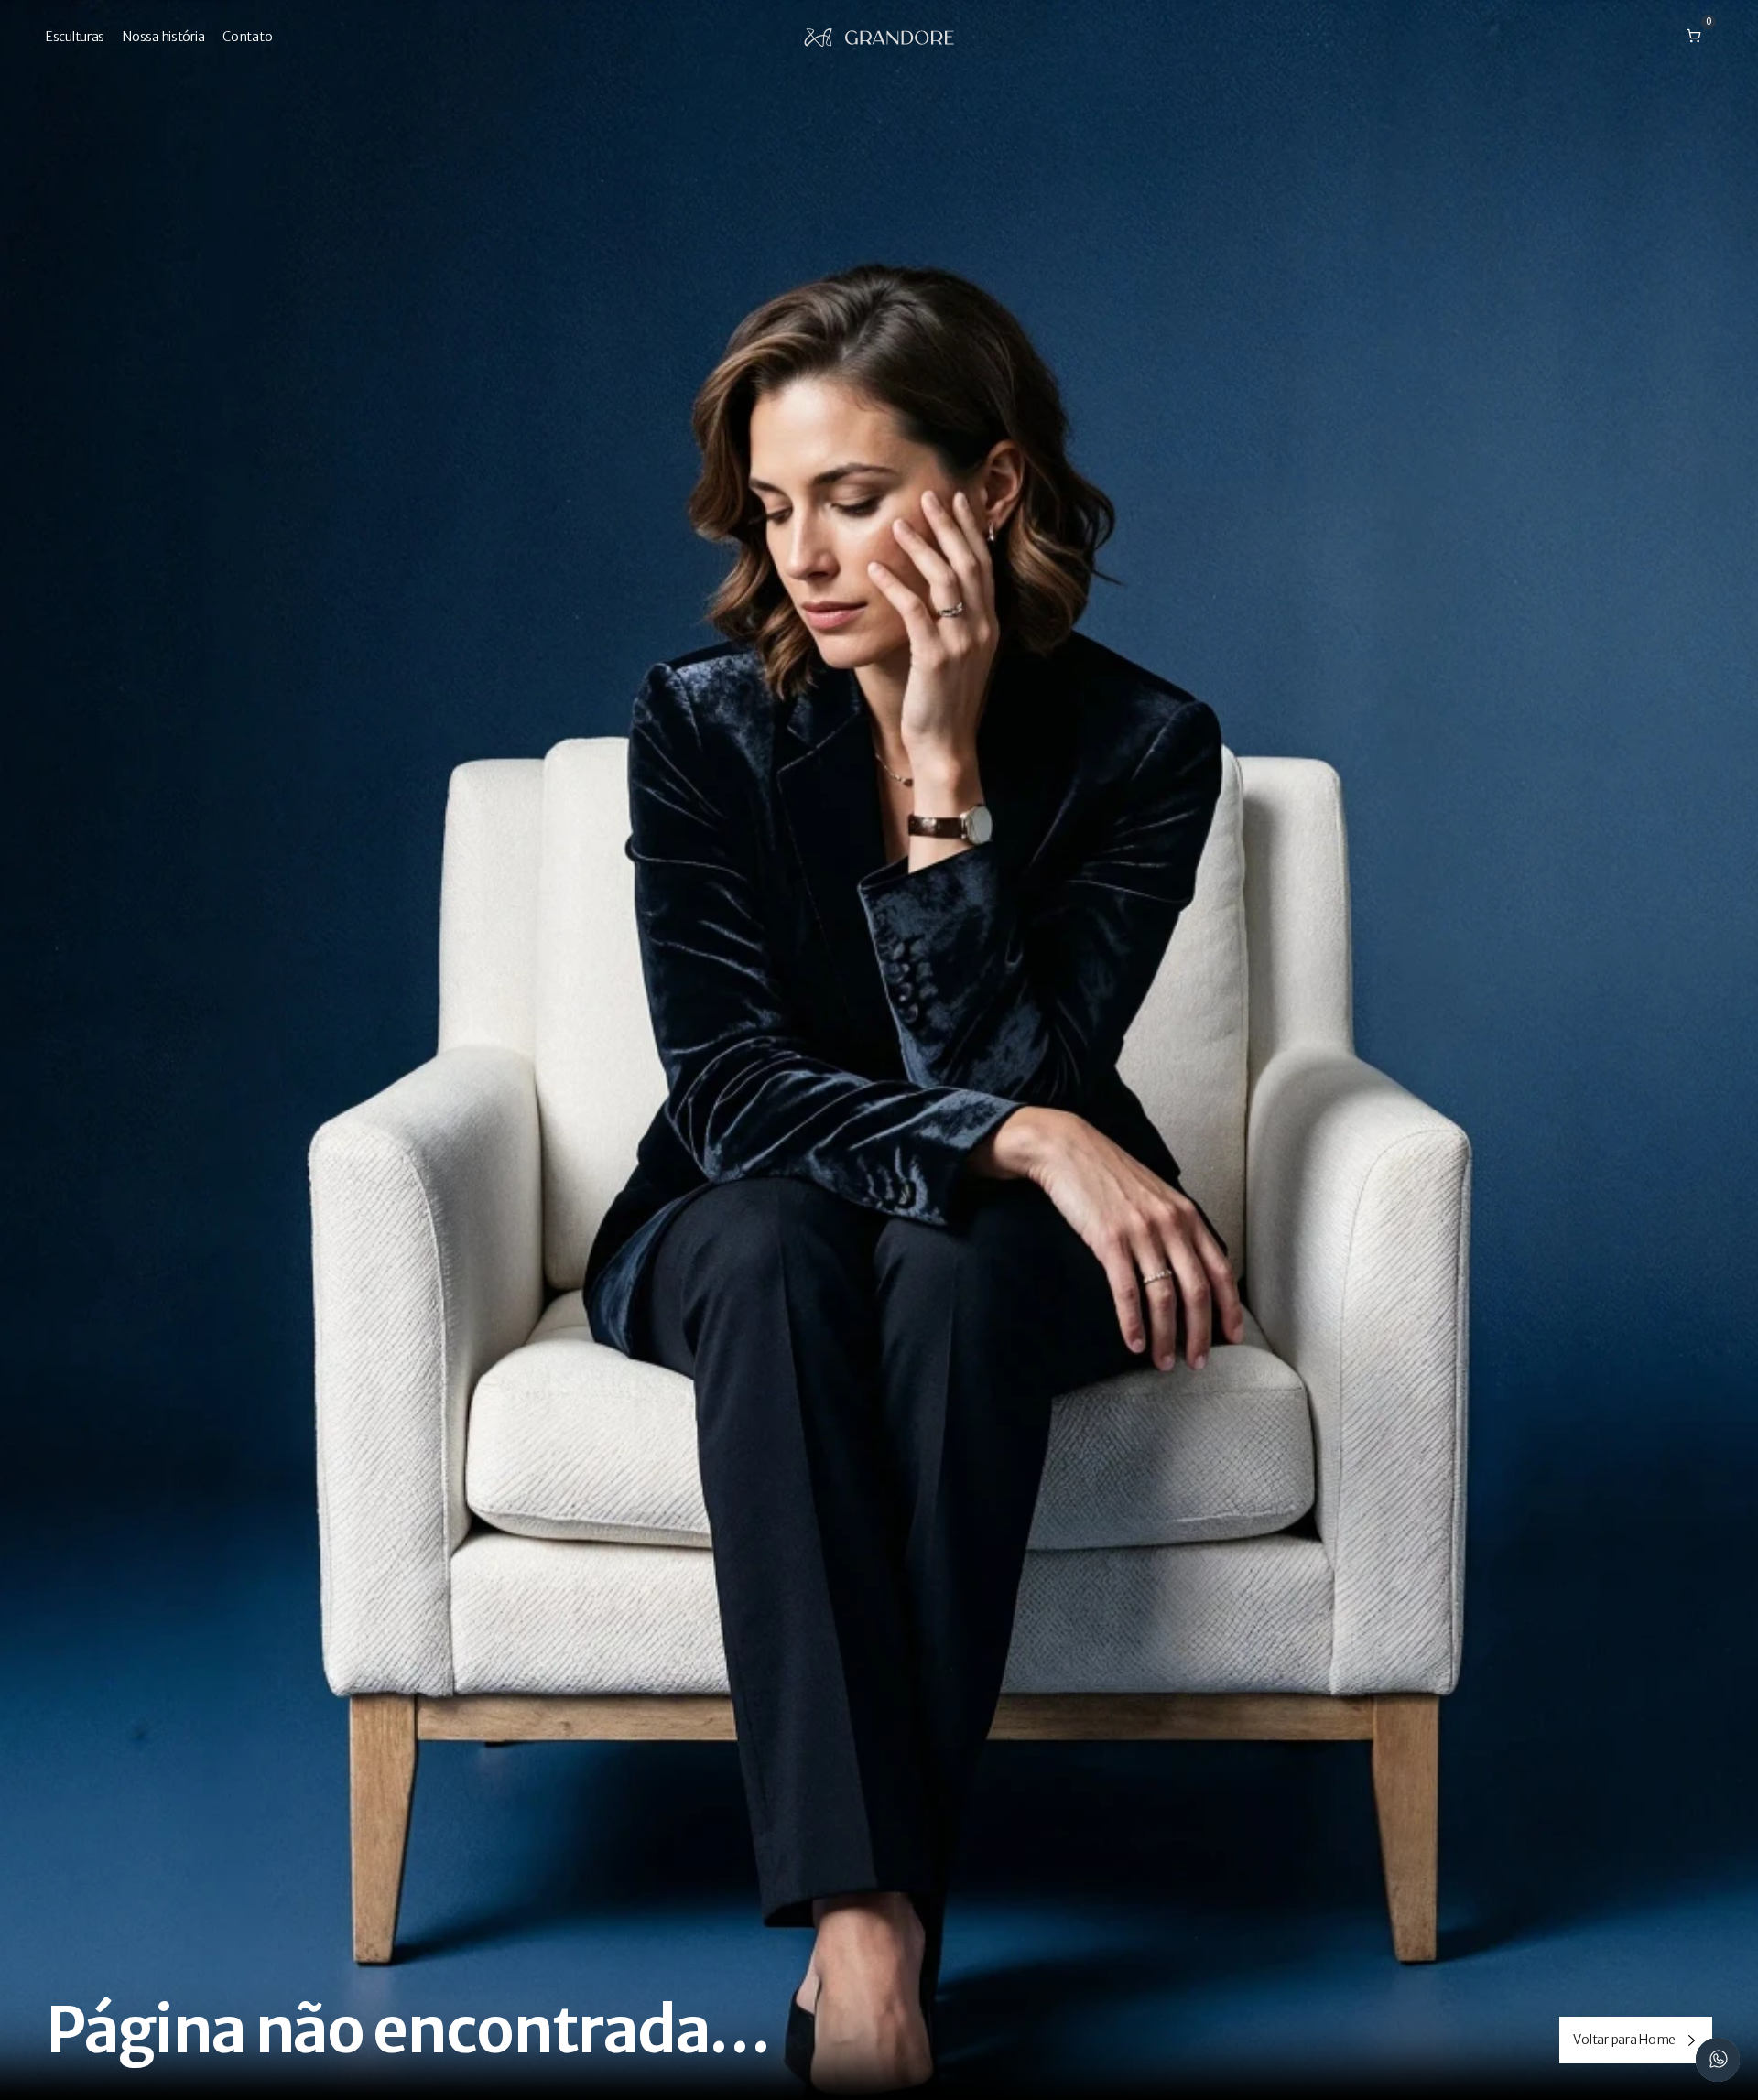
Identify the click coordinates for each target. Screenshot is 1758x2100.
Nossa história (163, 37)
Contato (247, 37)
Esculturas (75, 37)
